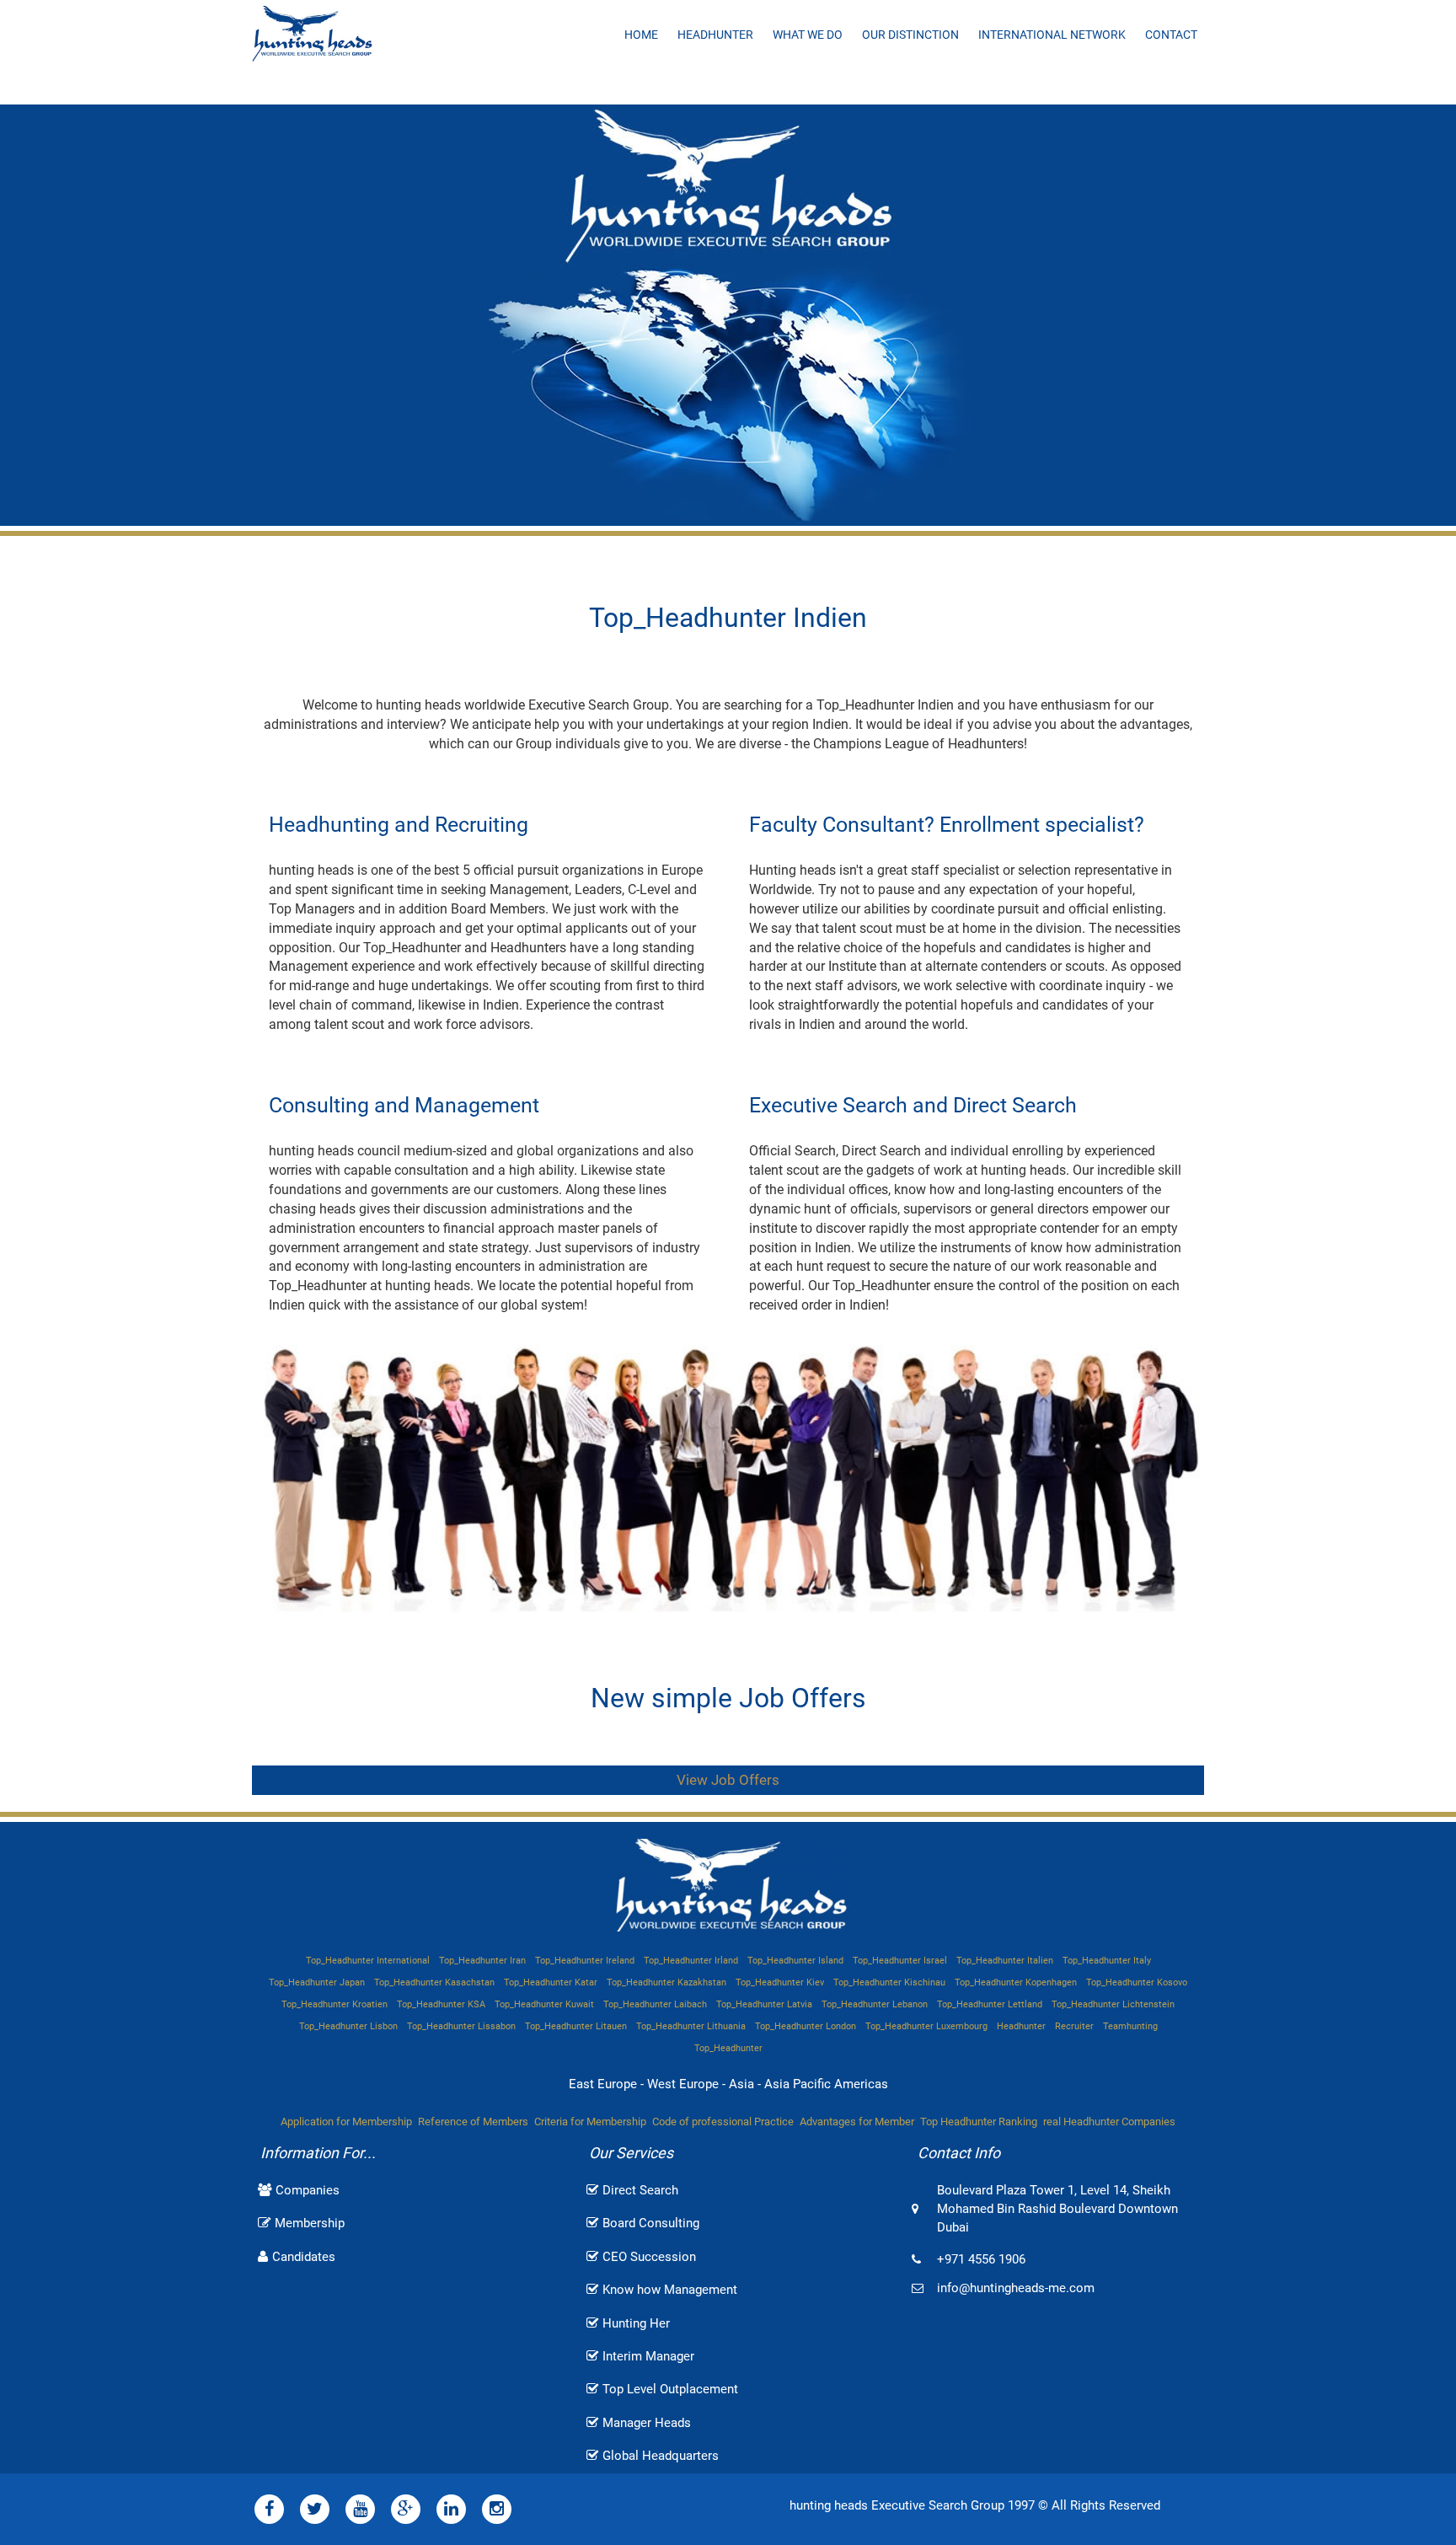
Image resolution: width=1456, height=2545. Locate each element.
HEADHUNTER (715, 35)
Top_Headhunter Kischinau (889, 1982)
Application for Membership (346, 2122)
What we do (808, 35)
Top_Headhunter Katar (551, 1982)
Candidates (304, 2257)
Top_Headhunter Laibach (655, 2004)
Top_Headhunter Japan (317, 1982)
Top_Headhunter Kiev (780, 1982)
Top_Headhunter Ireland (585, 1961)
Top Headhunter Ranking (979, 2122)
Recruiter (1074, 2026)
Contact (1171, 35)
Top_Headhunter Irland (691, 1961)
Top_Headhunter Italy (1107, 1961)
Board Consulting (651, 2223)
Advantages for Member (857, 2122)
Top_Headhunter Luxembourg (926, 2026)
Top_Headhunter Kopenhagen (1016, 1982)
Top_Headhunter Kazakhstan (666, 1982)
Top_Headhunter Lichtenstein (1113, 2004)
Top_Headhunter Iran (482, 1961)
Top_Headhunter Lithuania (691, 2026)
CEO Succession (649, 2257)
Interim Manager (648, 2356)
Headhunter (1021, 2026)
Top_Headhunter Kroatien (335, 2004)
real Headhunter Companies (1109, 2122)
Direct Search (640, 2190)
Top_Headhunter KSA (441, 2004)
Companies (308, 2190)
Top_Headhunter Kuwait (544, 2004)
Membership (310, 2223)
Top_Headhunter (728, 2048)
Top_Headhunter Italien (1005, 1961)
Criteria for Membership (590, 2122)
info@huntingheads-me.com (1016, 2288)
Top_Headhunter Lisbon (348, 2026)
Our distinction (910, 35)
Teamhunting (1130, 2026)
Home (641, 35)
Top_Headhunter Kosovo (1137, 1982)
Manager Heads (647, 2423)
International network (1052, 35)
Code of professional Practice (723, 2122)
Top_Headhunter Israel (900, 1961)
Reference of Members (473, 2122)
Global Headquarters (661, 2456)
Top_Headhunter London (806, 2026)
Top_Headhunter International (368, 1961)
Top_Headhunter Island (795, 1961)
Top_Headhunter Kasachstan (434, 1982)
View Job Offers (728, 1780)
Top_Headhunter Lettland (990, 2004)
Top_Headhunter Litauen (576, 2026)
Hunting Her (636, 2323)
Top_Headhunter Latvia (764, 2004)
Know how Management (670, 2290)
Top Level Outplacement (670, 2389)
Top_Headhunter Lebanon (875, 2004)
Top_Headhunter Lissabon (461, 2026)
